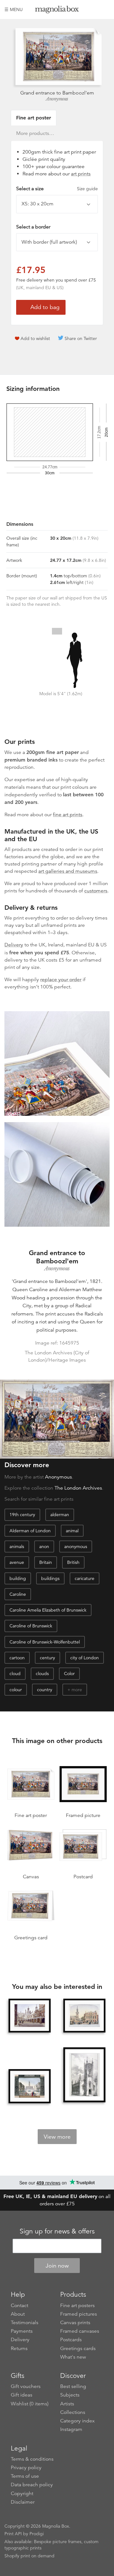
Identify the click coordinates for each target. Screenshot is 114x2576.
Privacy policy (26, 2468)
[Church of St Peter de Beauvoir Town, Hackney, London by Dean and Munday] (84, 2075)
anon (44, 1546)
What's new (73, 2357)
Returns (19, 2348)
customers (96, 891)
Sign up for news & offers (57, 2231)
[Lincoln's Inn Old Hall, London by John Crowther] (29, 2016)
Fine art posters (77, 2306)
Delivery (14, 945)
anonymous (76, 1546)
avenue (17, 1562)
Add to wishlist (35, 338)
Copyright (22, 2494)
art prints (81, 174)
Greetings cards (78, 2348)
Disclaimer (23, 2502)
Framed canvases (80, 2331)
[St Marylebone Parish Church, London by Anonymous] (29, 2086)
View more (57, 2137)
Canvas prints (75, 2323)
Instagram (71, 2429)
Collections (73, 2412)
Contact (19, 2306)
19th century (22, 1515)
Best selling (73, 2386)
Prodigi (37, 2534)
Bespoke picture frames (58, 2542)
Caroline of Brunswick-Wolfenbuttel (45, 1642)
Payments (22, 2331)
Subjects (70, 2395)
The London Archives (78, 1488)
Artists (67, 2404)
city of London (85, 1658)
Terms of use (25, 2476)
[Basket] (105, 9)
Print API (13, 2534)
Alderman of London (30, 1531)
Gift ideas (22, 2395)
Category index (77, 2421)
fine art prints (68, 815)
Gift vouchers (26, 2386)
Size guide (87, 189)
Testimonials (25, 2323)
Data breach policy (32, 2485)
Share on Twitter (81, 338)
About (18, 2314)
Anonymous (57, 99)
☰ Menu (14, 9)
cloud (15, 1674)
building (18, 1578)
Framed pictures (79, 2314)
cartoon (17, 1658)
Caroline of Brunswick (31, 1626)
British (73, 1562)
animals (17, 1546)
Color (69, 1674)
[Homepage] (57, 11)
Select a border (33, 227)
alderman (60, 1515)
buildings (50, 1578)
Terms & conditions (32, 2459)
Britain (46, 1562)
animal (72, 1531)
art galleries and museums (68, 871)
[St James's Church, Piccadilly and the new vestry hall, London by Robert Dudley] (84, 2016)
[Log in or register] (94, 9)
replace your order (61, 980)
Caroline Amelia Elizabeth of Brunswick (48, 1610)
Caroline (18, 1594)
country (45, 1690)
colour (16, 1690)
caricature (85, 1578)
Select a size (57, 189)
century (47, 1658)
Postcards (71, 2340)
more (77, 1690)
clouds (42, 1674)
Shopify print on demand (29, 2556)
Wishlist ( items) (30, 2404)
